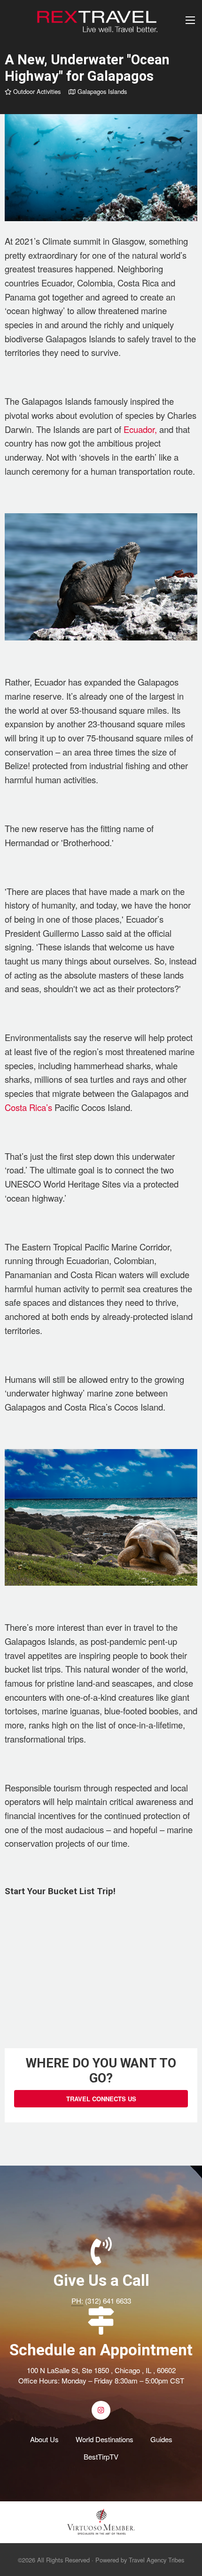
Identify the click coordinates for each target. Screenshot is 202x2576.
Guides (161, 2439)
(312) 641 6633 (108, 2301)
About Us (44, 2439)
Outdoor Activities (36, 91)
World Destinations (105, 2439)
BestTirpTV (101, 2456)
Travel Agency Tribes (156, 2560)
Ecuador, (140, 429)
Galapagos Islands (101, 91)
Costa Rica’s (28, 1107)
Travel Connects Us (101, 2099)
